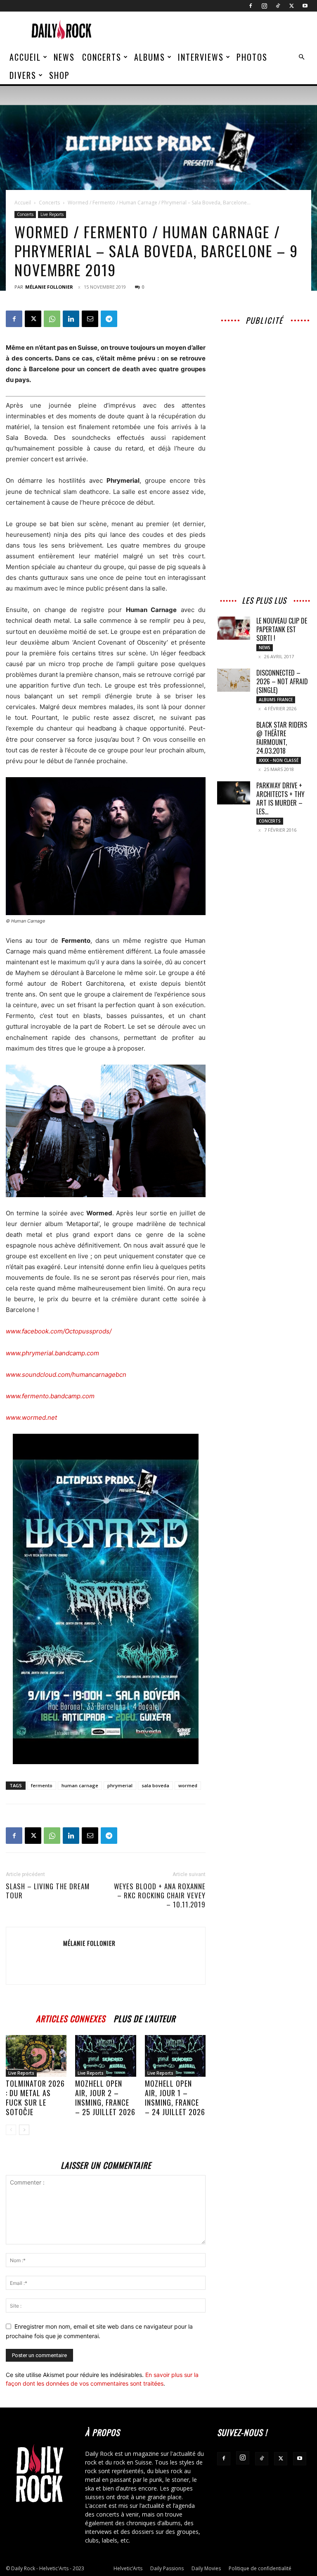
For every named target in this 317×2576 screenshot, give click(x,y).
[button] (301, 57)
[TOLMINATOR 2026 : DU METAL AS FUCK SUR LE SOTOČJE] (36, 2056)
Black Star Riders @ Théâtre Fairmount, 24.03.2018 (282, 738)
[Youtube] (305, 6)
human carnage (80, 1785)
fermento (42, 1785)
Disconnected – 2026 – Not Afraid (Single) (282, 681)
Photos (252, 57)
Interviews (201, 57)
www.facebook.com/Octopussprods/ (59, 1331)
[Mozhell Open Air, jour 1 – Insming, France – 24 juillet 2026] (175, 2056)
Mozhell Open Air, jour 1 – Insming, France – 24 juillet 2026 (175, 2098)
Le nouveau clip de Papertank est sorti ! (282, 629)
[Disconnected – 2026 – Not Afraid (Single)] (234, 680)
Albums (150, 57)
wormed (188, 1785)
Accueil (25, 57)
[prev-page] (11, 2130)
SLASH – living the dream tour (48, 1891)
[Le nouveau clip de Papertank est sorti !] (234, 628)
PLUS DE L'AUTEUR (144, 2017)
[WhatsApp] (52, 319)
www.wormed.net (31, 1417)
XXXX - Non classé (279, 760)
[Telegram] (109, 319)
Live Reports (52, 214)
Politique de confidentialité (260, 2568)
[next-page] (24, 2130)
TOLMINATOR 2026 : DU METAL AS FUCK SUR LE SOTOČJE (35, 2098)
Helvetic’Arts (128, 2568)
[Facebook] (251, 6)
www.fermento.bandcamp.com (50, 1396)
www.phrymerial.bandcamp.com (52, 1353)
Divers (23, 75)
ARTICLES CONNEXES (71, 2017)
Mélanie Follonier (49, 287)
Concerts (102, 57)
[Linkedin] (71, 319)
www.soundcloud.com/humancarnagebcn (66, 1375)
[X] (291, 6)
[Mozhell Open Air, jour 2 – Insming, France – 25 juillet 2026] (105, 2056)
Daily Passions (167, 2568)
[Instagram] (264, 6)
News (64, 57)
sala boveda (155, 1785)
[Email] (90, 319)
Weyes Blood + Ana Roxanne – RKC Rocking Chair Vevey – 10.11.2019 (160, 1895)
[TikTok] (278, 6)
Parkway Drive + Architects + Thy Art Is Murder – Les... (280, 798)
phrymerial (120, 1785)
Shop (59, 75)
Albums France (276, 700)
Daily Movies (206, 2568)
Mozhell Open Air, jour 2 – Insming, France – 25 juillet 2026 (105, 2098)
